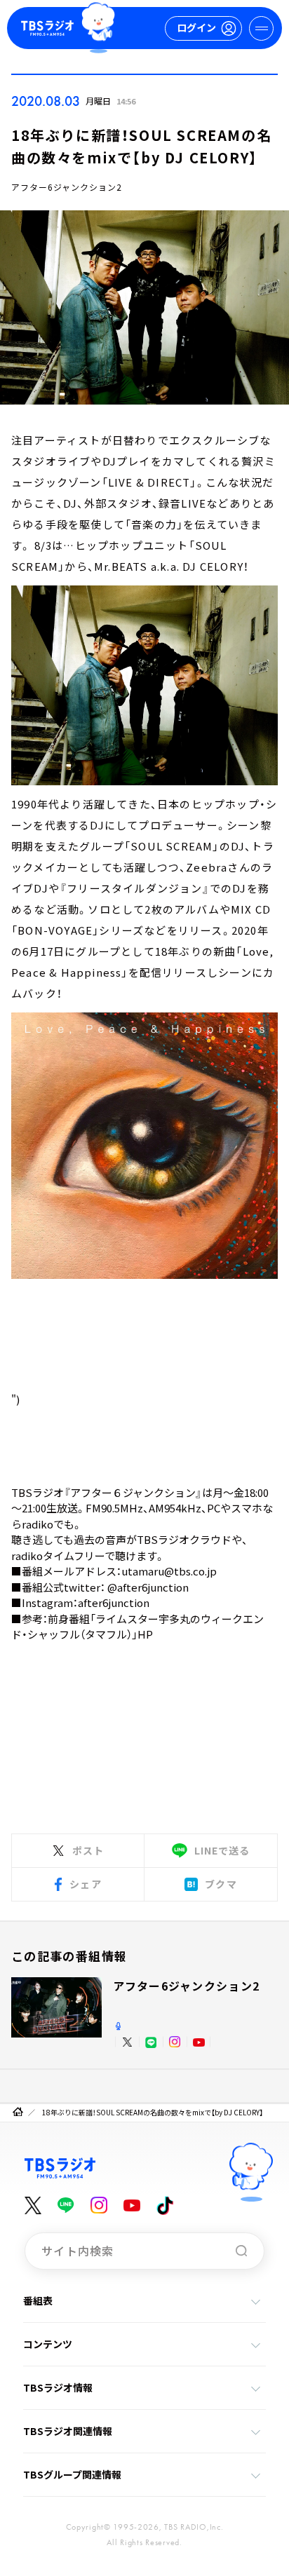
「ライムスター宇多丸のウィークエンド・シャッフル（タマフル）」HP (137, 1627)
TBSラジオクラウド (184, 1539)
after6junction (114, 1602)
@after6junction (148, 1587)
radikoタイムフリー (58, 1555)
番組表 (38, 2300)
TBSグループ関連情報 (72, 2474)
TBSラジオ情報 (58, 2387)
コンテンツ (48, 2344)
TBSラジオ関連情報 (68, 2431)
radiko (38, 1524)
